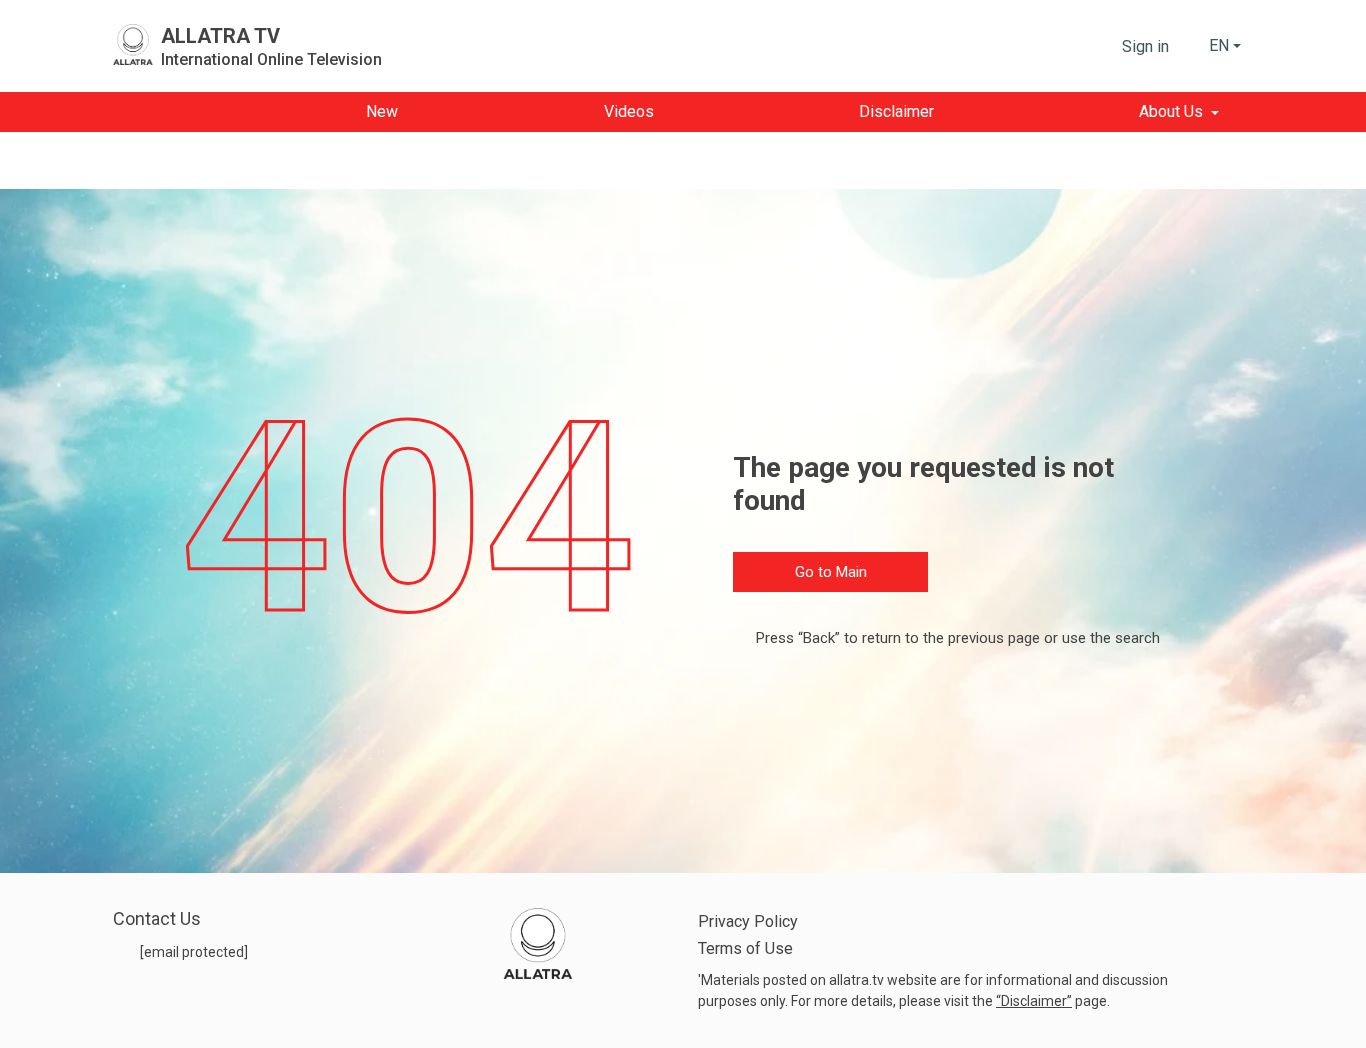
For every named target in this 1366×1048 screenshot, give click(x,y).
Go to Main (831, 572)
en (1219, 45)
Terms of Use (745, 948)
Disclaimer (1034, 1001)
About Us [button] (1171, 111)
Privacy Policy (748, 921)
